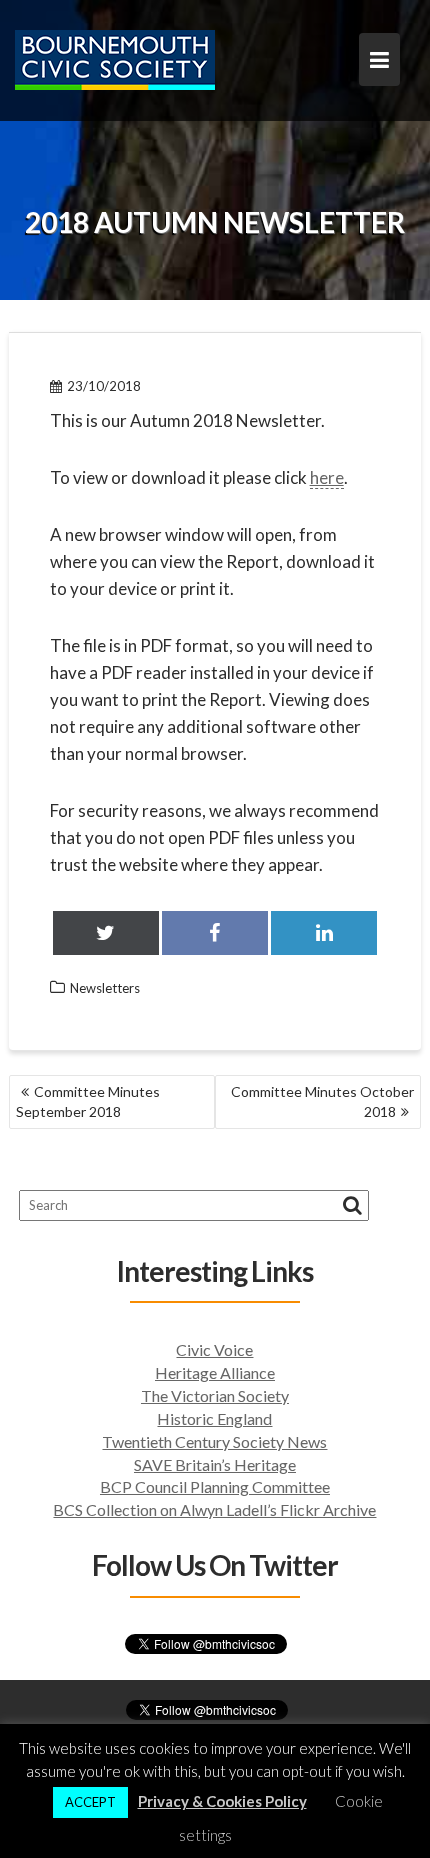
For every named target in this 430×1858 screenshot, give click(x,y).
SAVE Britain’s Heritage (215, 1464)
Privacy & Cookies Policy (222, 1801)
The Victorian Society (215, 1395)
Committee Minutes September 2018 (88, 1101)
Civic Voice (214, 1349)
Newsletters (105, 988)
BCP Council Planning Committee (215, 1486)
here (327, 477)
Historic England (214, 1418)
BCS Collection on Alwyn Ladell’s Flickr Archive (214, 1509)
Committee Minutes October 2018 (322, 1101)
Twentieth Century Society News (214, 1441)
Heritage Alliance (215, 1372)
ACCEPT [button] (90, 1802)
